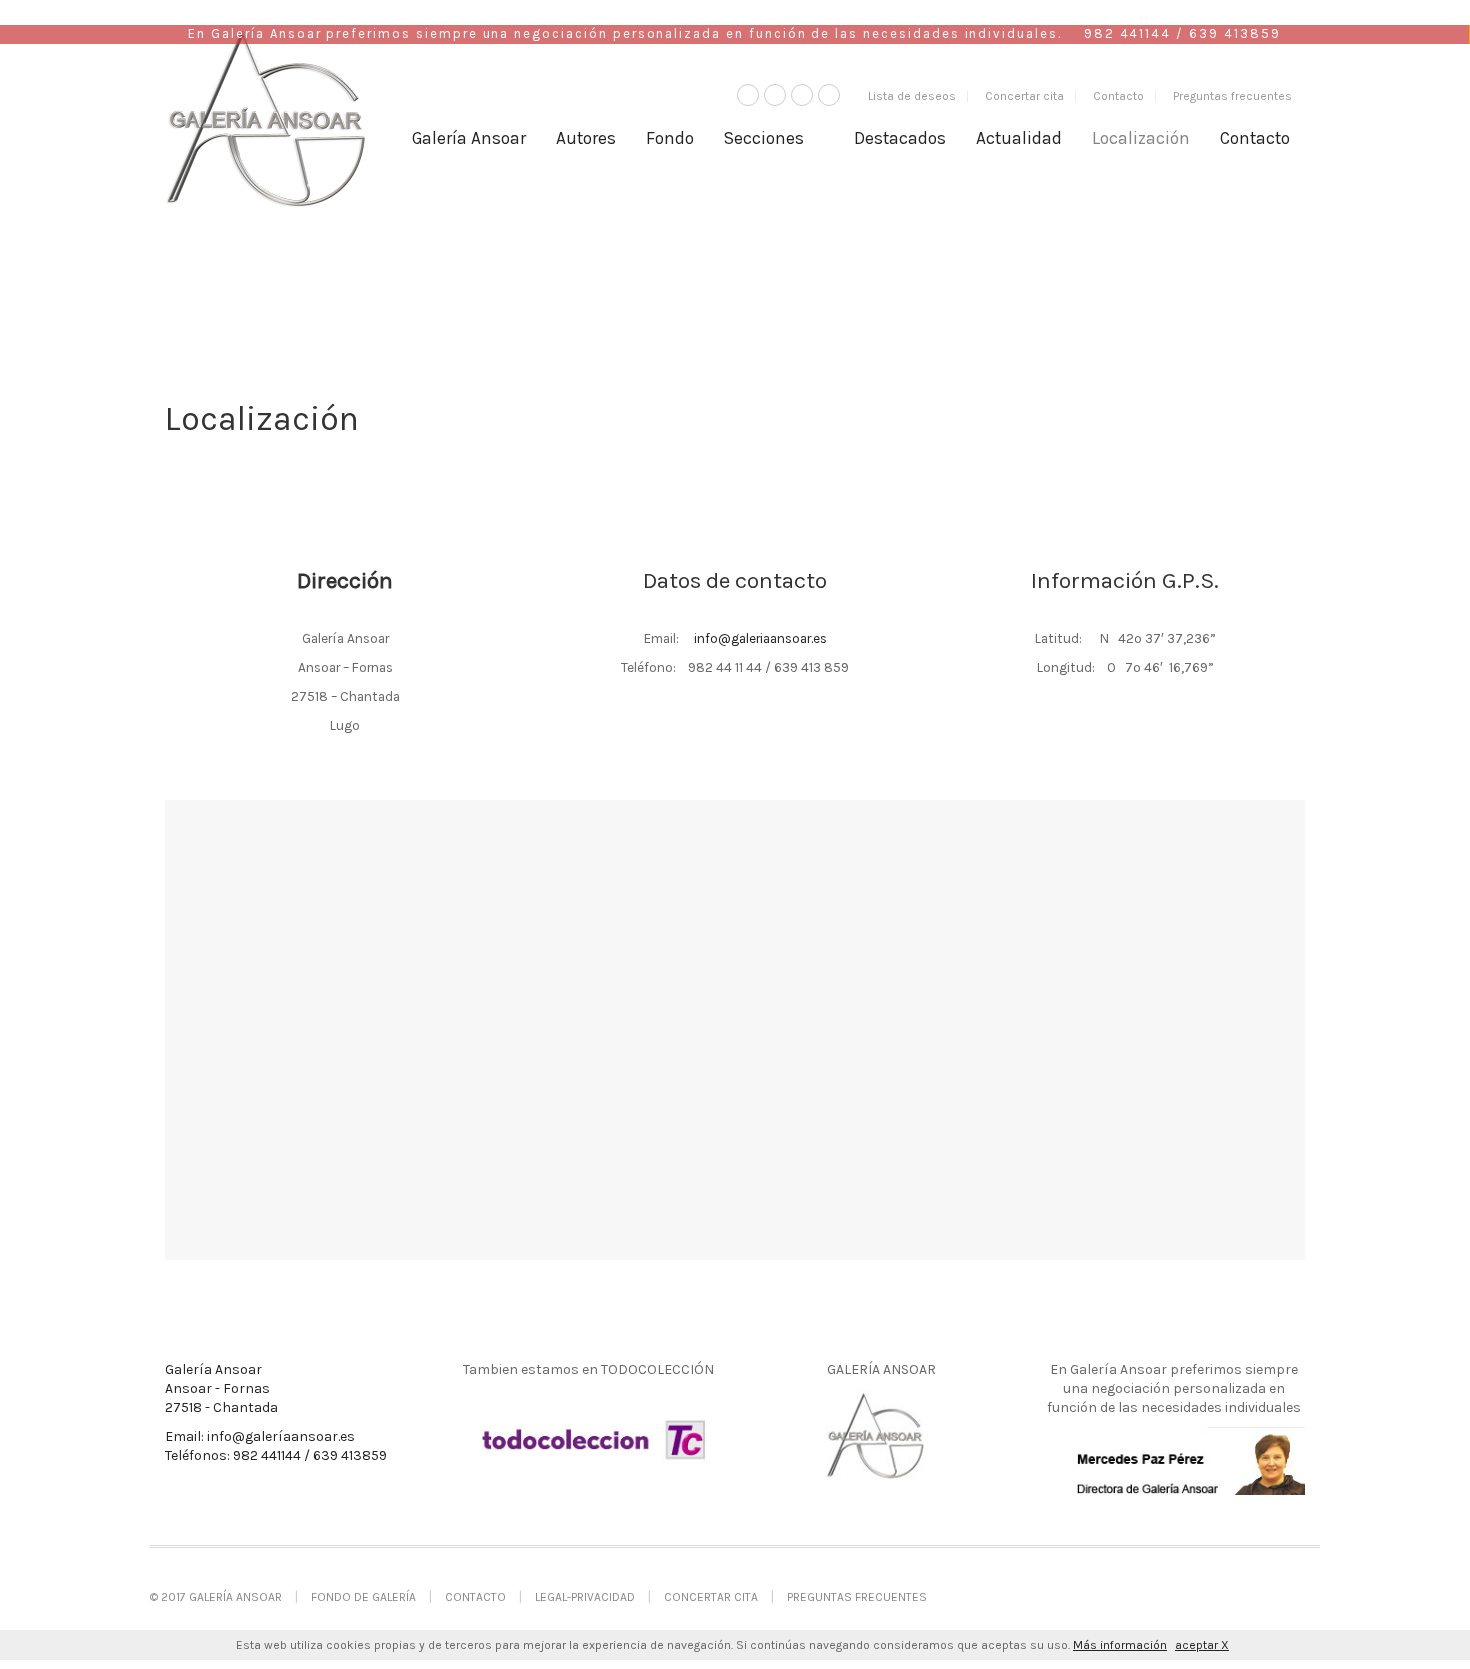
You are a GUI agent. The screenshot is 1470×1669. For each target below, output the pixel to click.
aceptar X (1202, 1645)
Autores (586, 138)
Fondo (670, 138)
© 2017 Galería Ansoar (216, 1597)
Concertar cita (1024, 96)
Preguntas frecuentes (1232, 96)
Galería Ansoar (469, 138)
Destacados (900, 138)
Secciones (764, 138)
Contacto (1118, 96)
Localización (1141, 138)
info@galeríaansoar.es (281, 1436)
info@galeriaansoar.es (760, 638)
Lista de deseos (912, 96)
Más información (1120, 1645)
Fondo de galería (363, 1597)
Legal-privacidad (585, 1597)
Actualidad (1019, 138)
